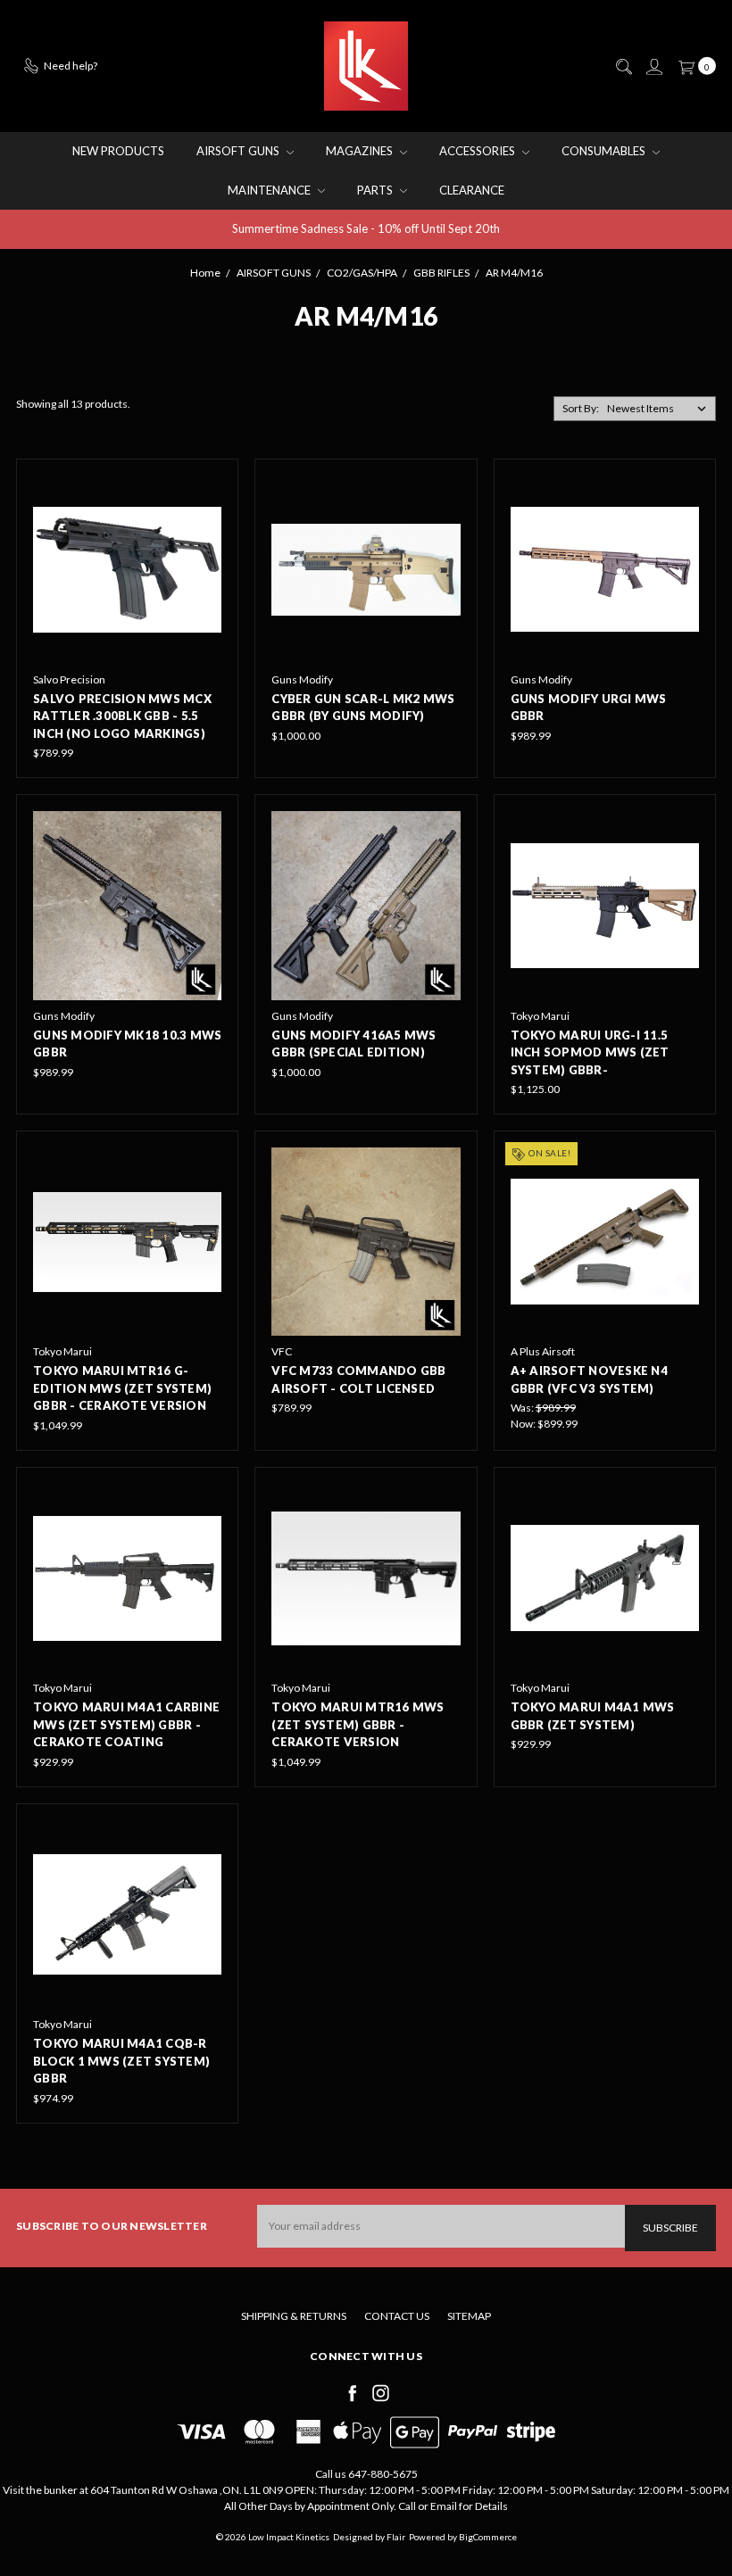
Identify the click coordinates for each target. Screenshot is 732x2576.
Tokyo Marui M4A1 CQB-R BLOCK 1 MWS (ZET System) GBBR (121, 2061)
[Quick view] (209, 488)
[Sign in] (653, 67)
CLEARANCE (472, 190)
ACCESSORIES (478, 151)
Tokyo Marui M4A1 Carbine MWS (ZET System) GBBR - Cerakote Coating (126, 1724)
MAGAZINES (361, 151)
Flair (396, 2537)
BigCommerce (488, 2537)
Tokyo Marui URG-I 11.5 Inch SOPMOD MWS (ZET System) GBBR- (590, 1052)
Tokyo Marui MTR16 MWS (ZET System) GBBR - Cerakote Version (358, 1724)
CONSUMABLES (605, 151)
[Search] (623, 67)
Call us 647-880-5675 (366, 2474)
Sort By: (581, 408)
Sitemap (469, 2316)
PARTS (376, 190)
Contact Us (397, 2316)
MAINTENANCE (270, 190)
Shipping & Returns (294, 2316)
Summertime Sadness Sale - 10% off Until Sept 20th (366, 228)
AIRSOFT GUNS (239, 151)
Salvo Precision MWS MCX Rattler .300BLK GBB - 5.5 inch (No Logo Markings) (122, 716)
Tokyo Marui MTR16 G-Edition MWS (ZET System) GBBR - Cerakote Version (122, 1388)
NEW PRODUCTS (118, 151)
